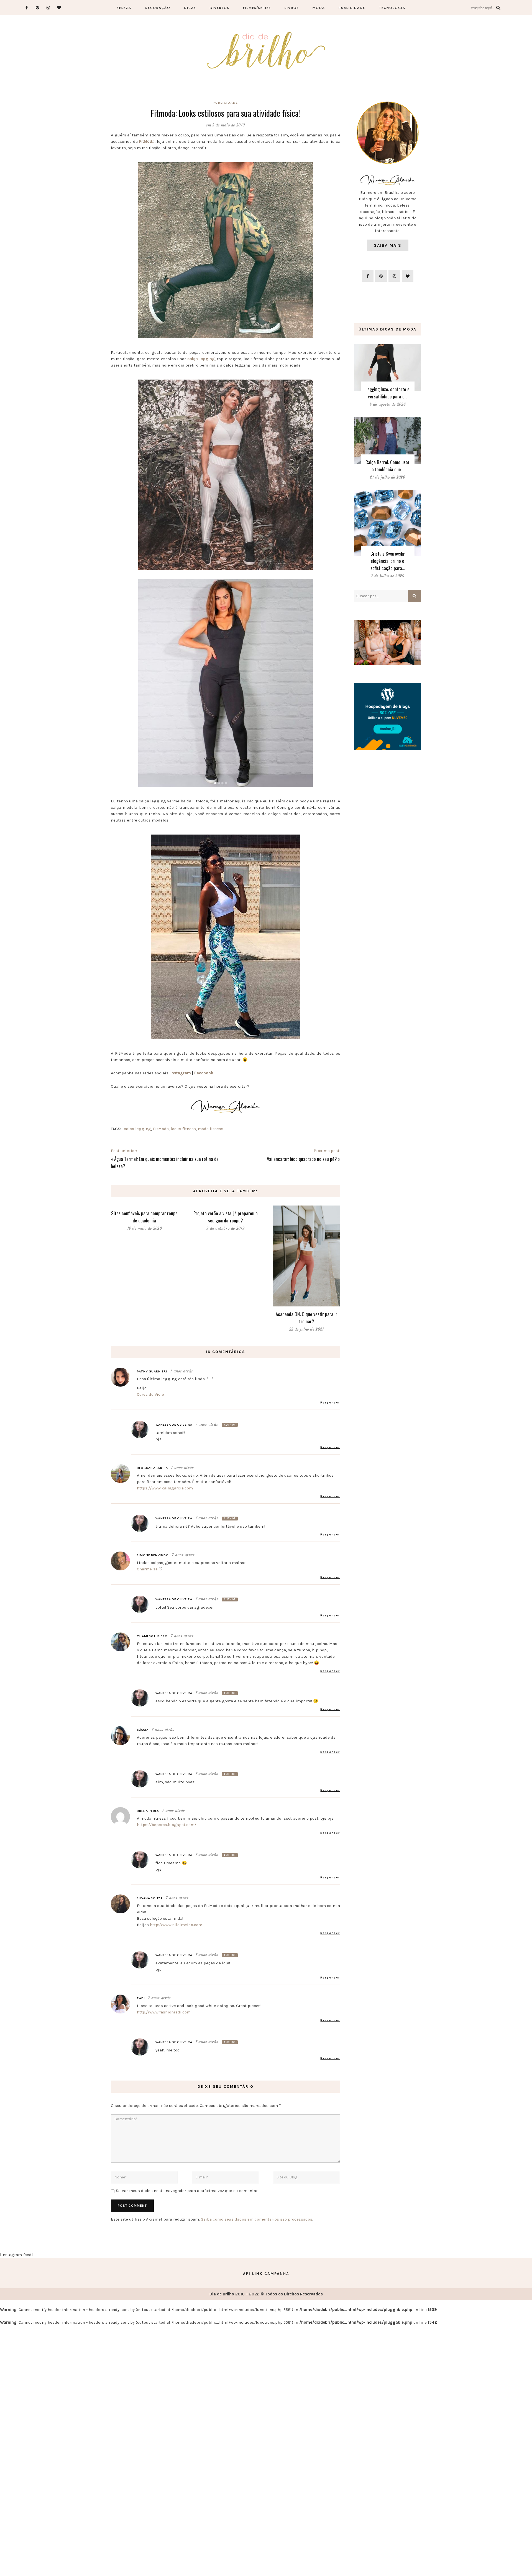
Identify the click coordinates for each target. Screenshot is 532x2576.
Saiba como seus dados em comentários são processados (257, 2219)
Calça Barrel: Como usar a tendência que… (388, 466)
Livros (292, 8)
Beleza (124, 8)
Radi (141, 1998)
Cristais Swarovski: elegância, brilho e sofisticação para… (388, 561)
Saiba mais (388, 245)
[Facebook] (27, 8)
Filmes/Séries (257, 8)
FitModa (161, 1129)
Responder (330, 1402)
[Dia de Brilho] (266, 51)
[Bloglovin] (59, 8)
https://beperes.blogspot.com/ (167, 1825)
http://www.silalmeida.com (176, 1925)
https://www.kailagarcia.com (165, 1488)
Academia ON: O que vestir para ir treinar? (306, 1318)
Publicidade (352, 8)
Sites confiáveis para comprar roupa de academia (144, 1217)
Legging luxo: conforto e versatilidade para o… (388, 393)
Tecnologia (392, 8)
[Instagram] (48, 8)
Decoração (158, 8)
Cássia (143, 1730)
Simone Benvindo (153, 1555)
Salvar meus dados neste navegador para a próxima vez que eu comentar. (187, 2191)
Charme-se (147, 1569)
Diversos (220, 8)
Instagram (181, 1073)
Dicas (190, 8)
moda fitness (211, 1129)
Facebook (204, 1073)
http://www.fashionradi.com (164, 2012)
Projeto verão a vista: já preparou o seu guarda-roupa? (226, 1217)
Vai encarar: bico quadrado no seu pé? (302, 1159)
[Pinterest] (38, 8)
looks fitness (183, 1129)
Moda (319, 8)
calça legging (137, 1129)
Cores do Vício (150, 1394)
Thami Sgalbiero (152, 1636)
